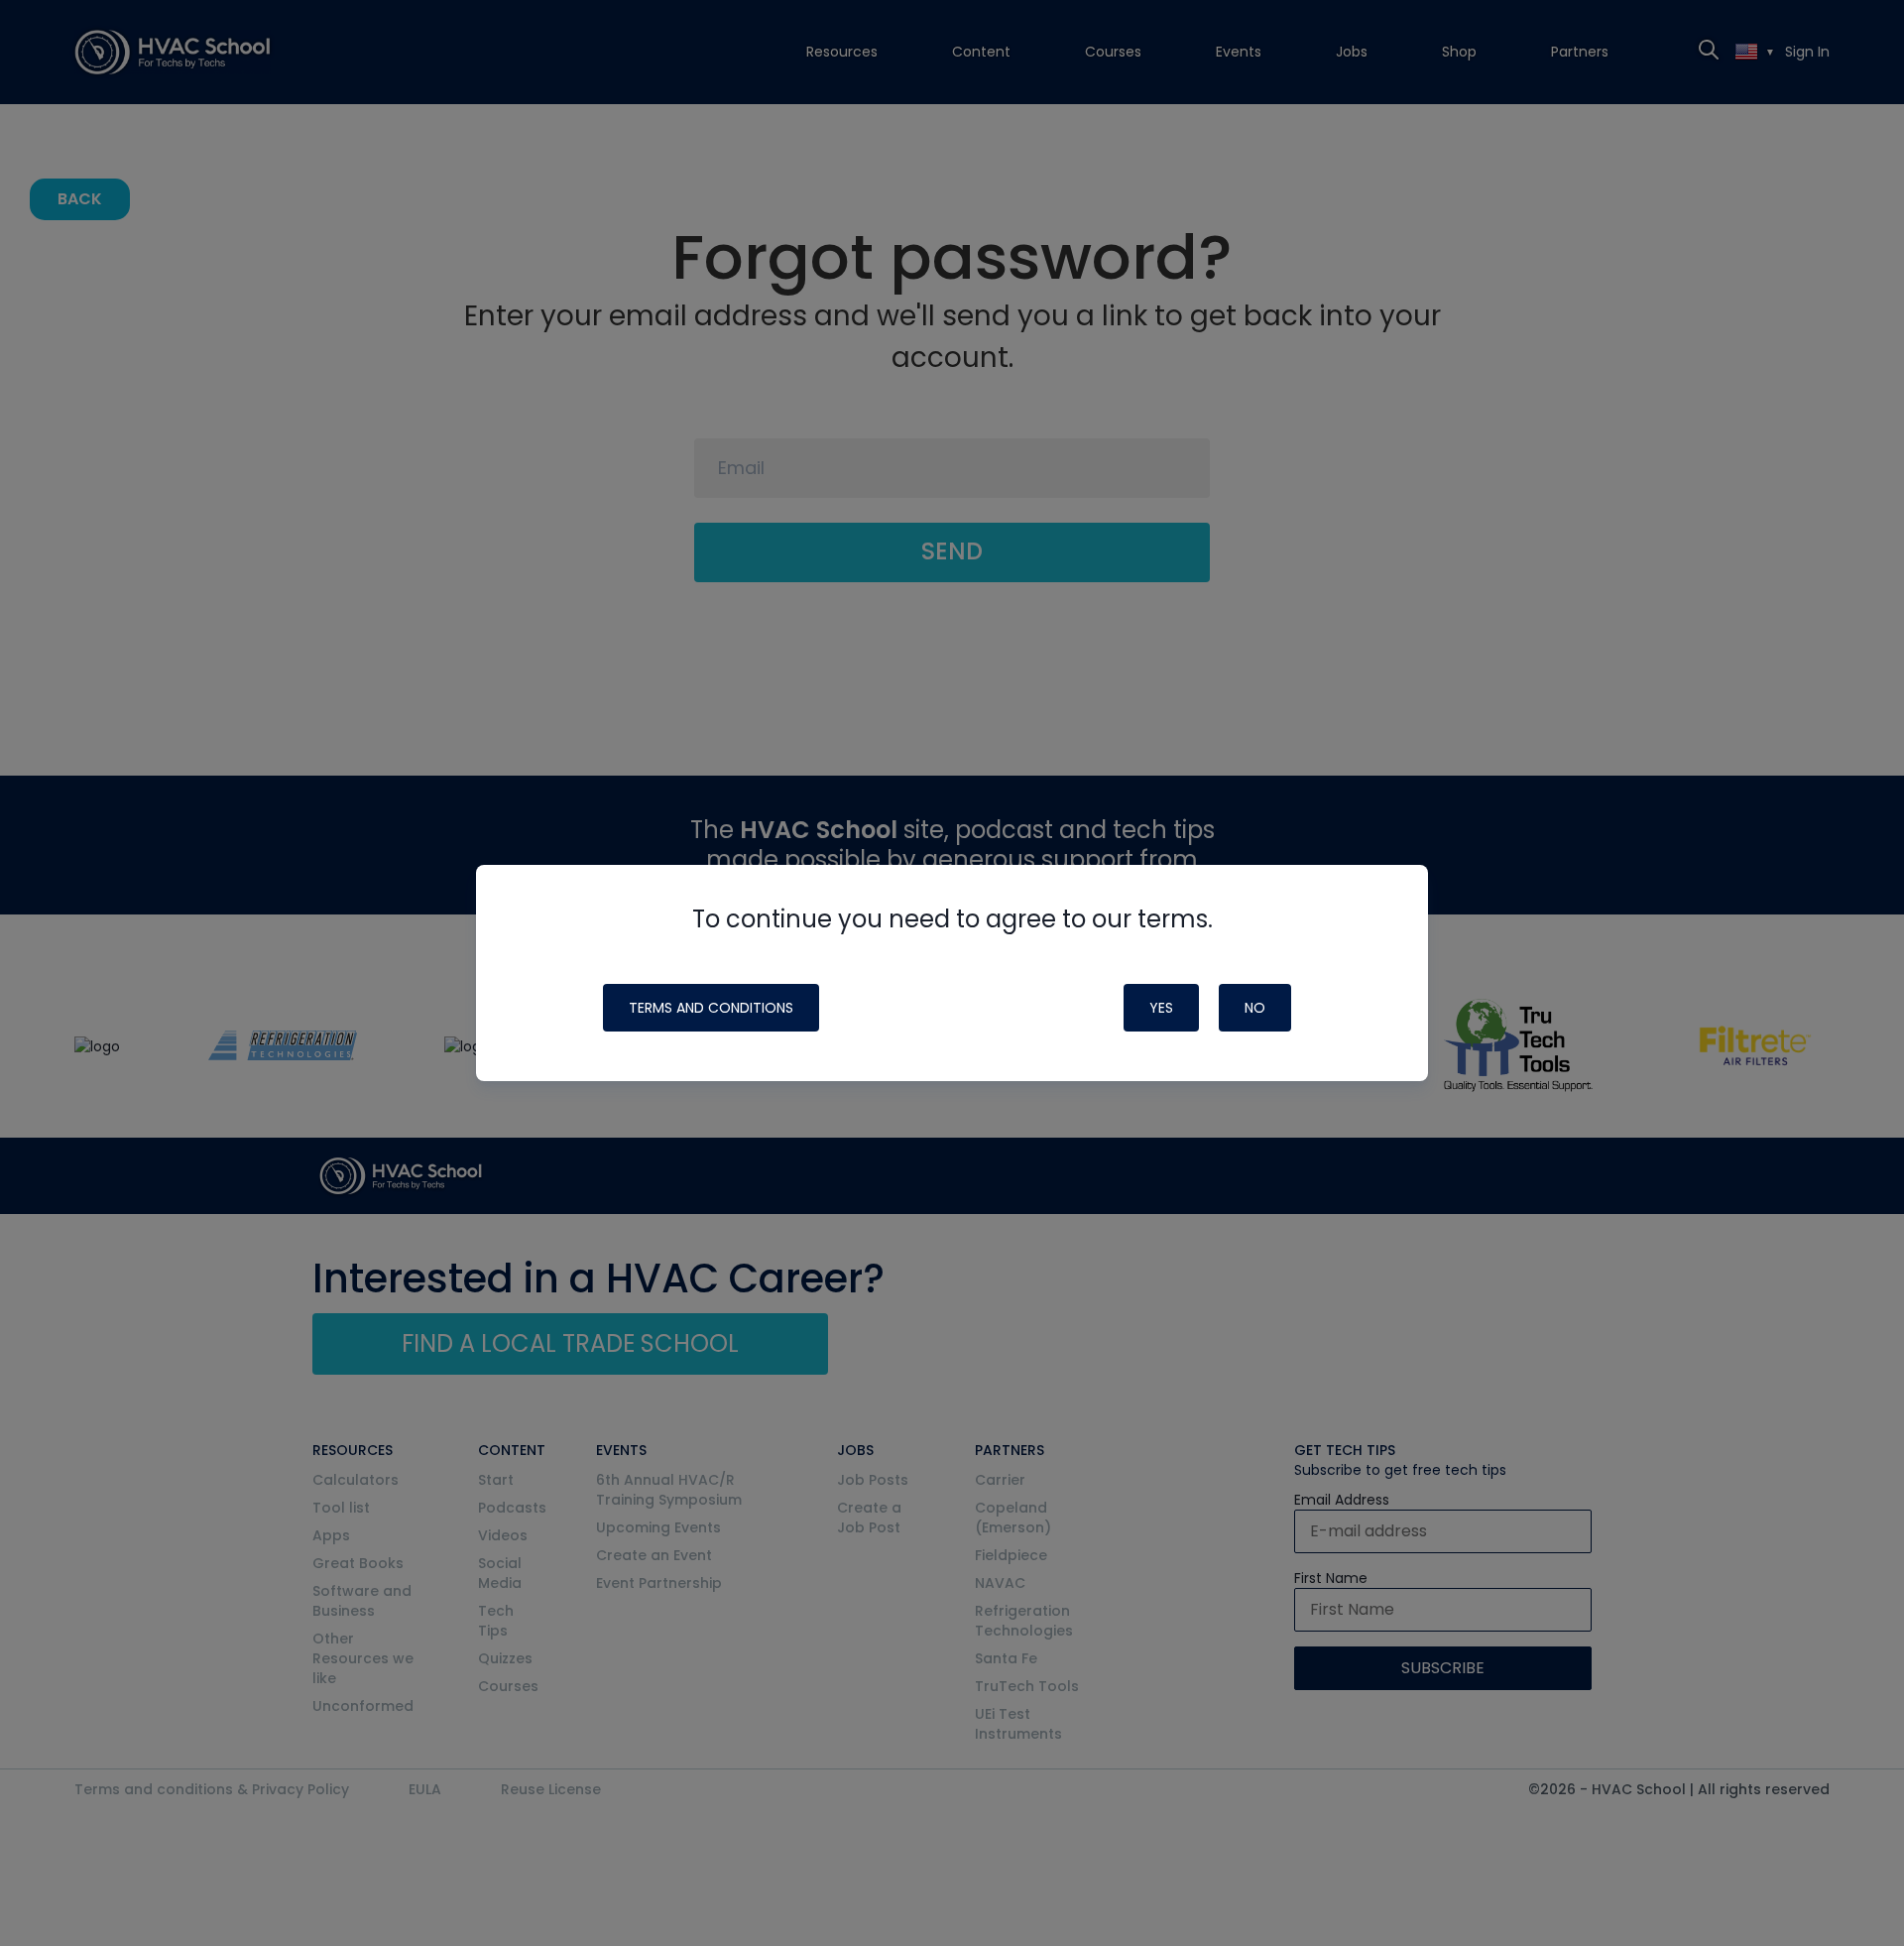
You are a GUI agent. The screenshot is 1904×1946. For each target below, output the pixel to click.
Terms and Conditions (711, 1008)
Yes (1161, 1008)
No (1255, 1008)
